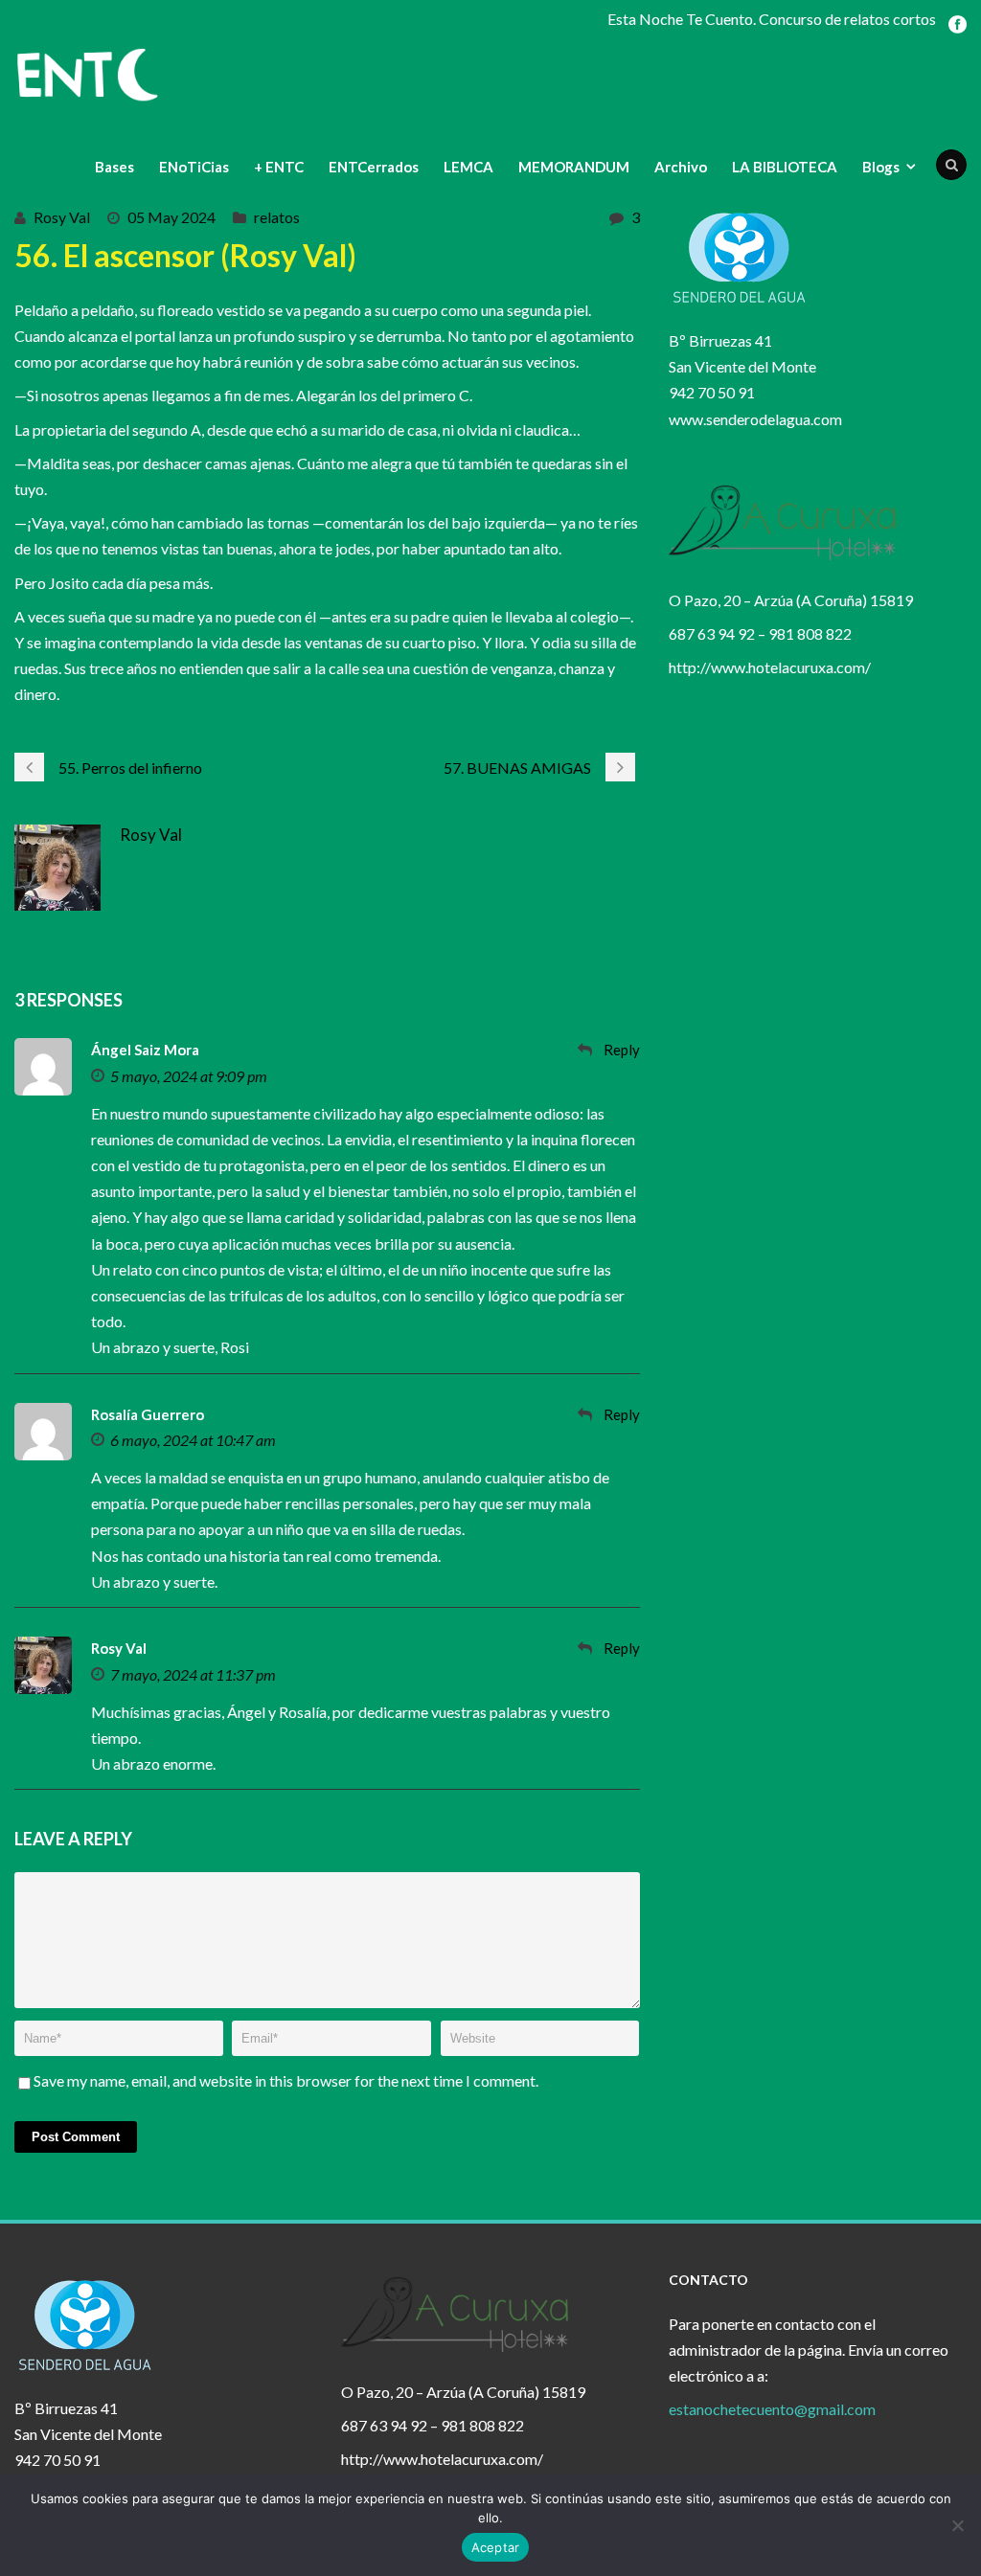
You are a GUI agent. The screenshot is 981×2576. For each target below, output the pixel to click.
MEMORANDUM (574, 167)
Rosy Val (62, 217)
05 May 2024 (171, 217)
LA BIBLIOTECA (785, 167)
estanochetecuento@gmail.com (772, 2409)
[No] (957, 2525)
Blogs (881, 167)
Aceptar (496, 2547)
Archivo (681, 167)
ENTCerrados (374, 167)
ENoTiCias (194, 167)
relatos (277, 217)
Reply (622, 1050)
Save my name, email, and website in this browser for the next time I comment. (286, 2080)
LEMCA (468, 167)
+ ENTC (279, 167)
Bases (114, 167)
